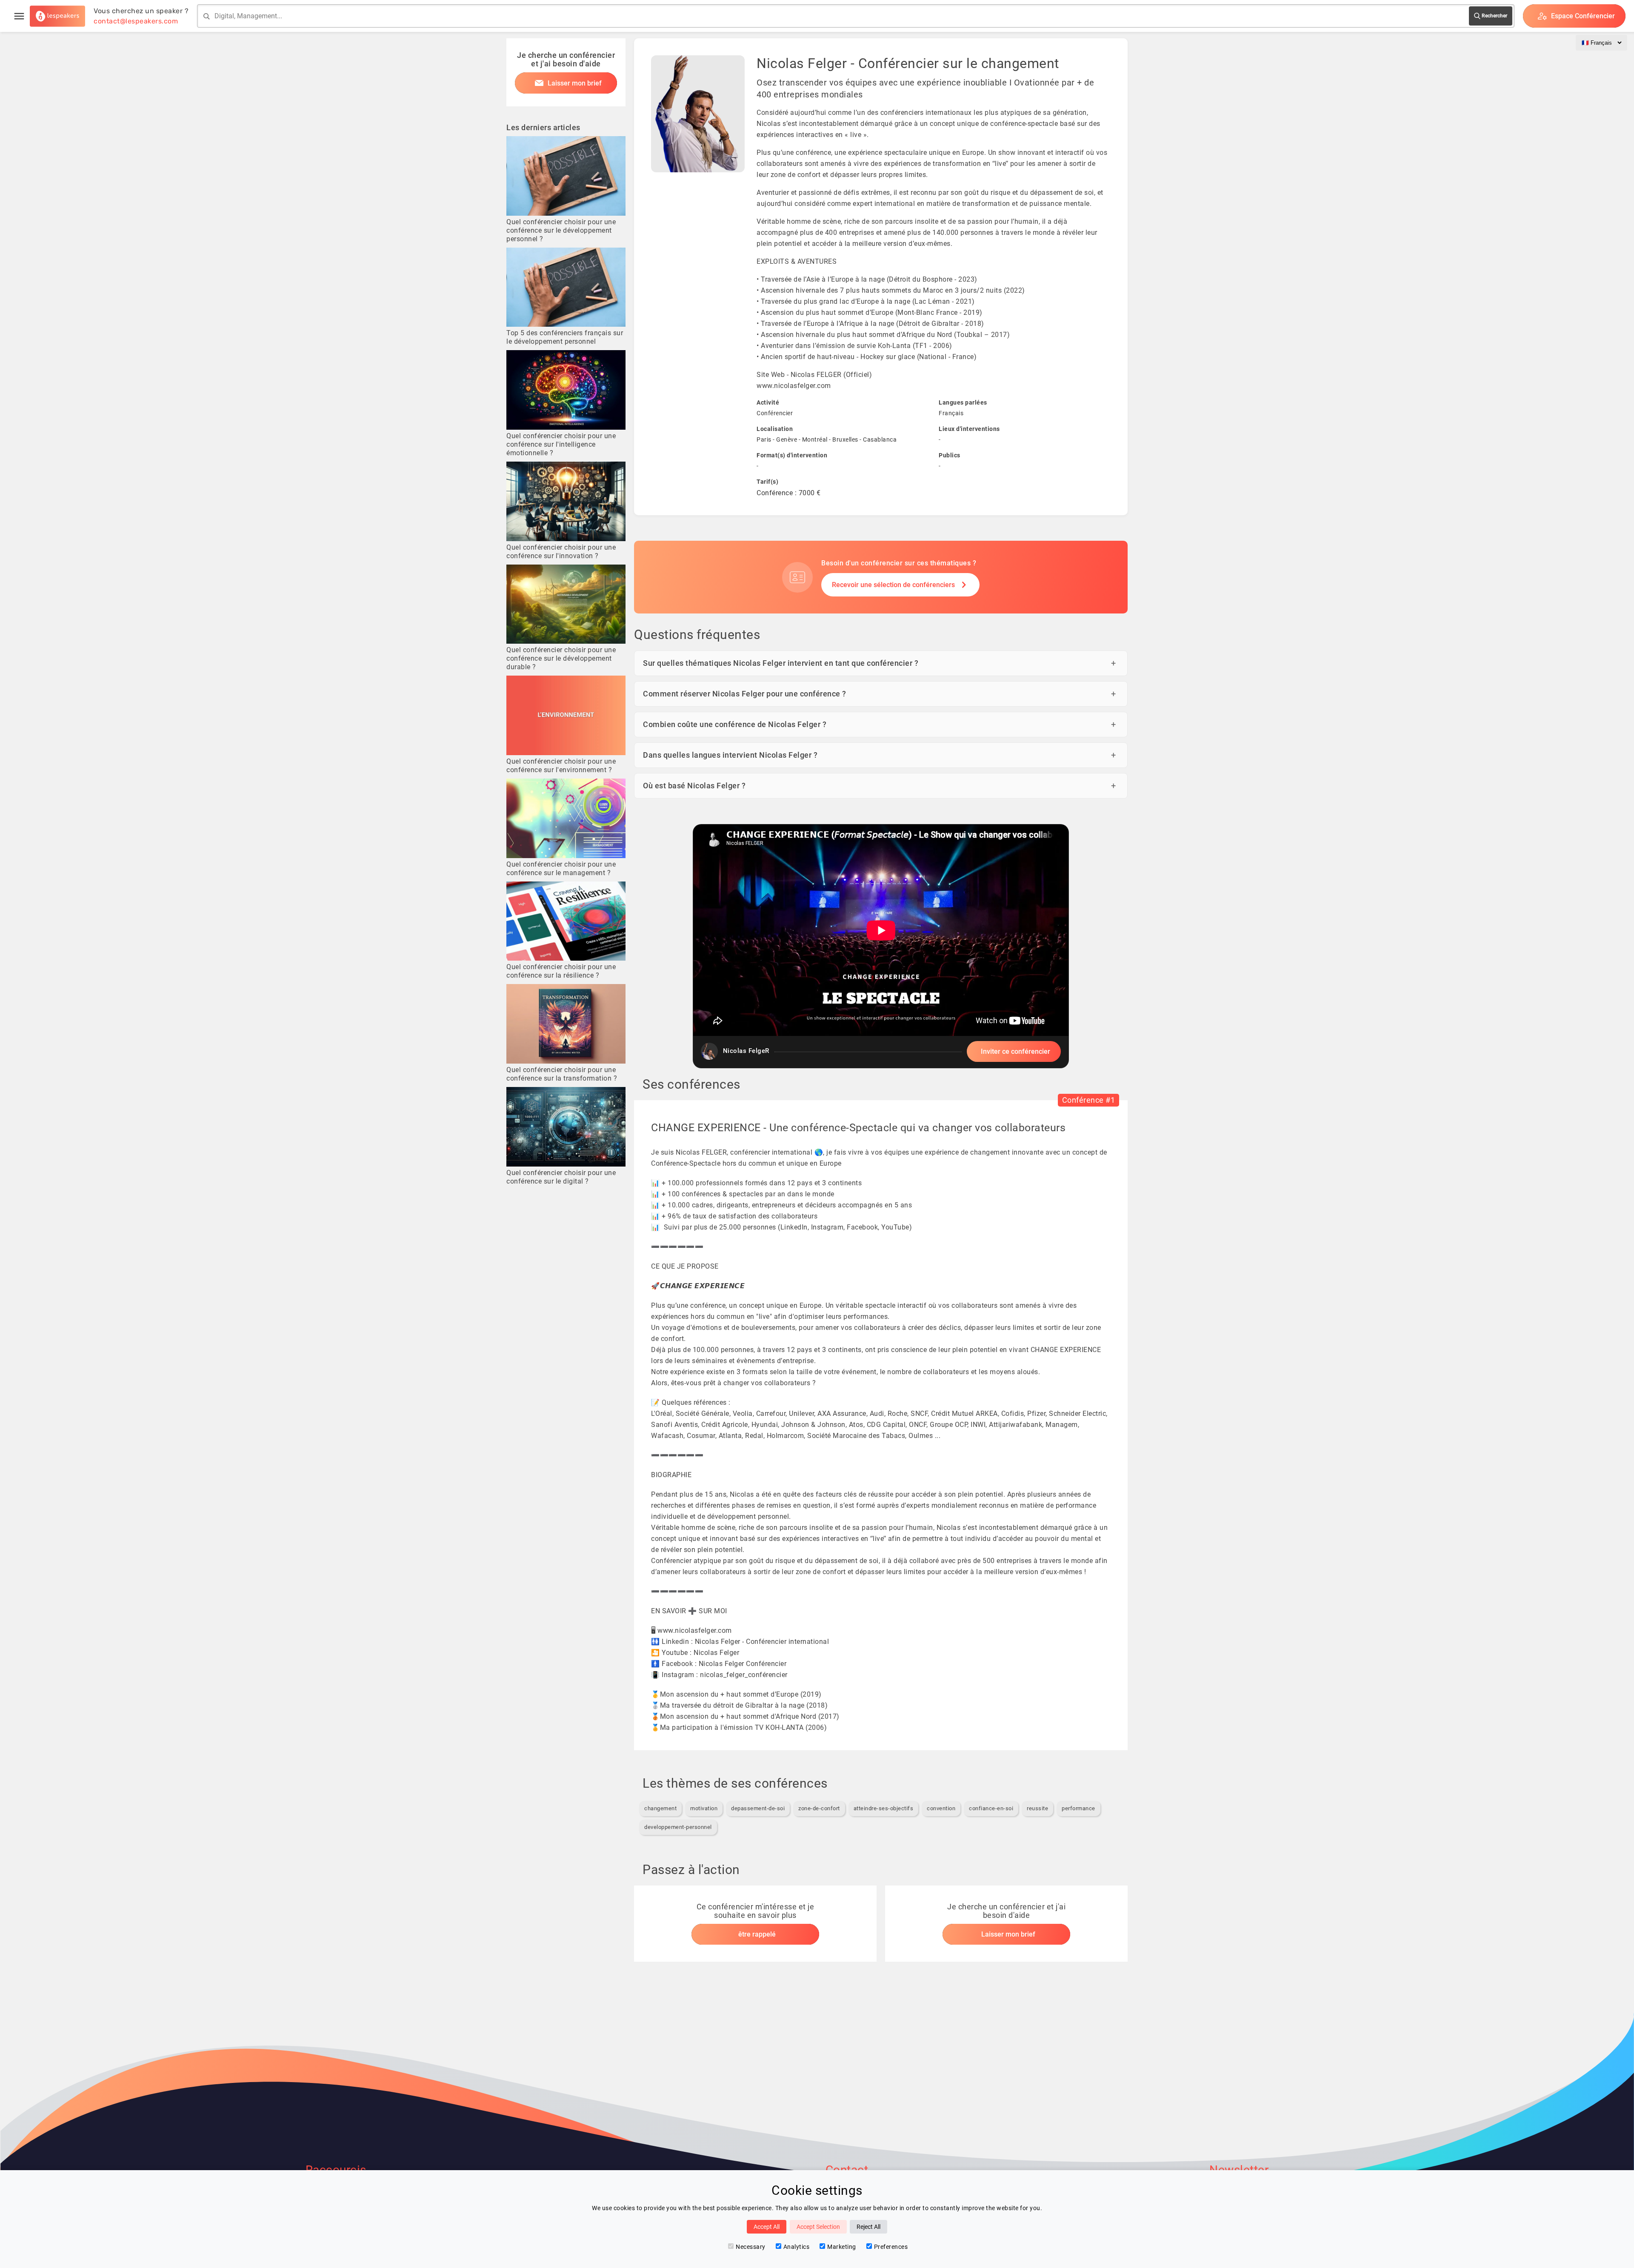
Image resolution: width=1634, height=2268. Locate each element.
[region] (881, 946)
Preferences (891, 2247)
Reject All (868, 2227)
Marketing (842, 2247)
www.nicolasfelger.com (794, 386)
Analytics (797, 2247)
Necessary (751, 2247)
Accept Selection (818, 2227)
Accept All (767, 2227)
